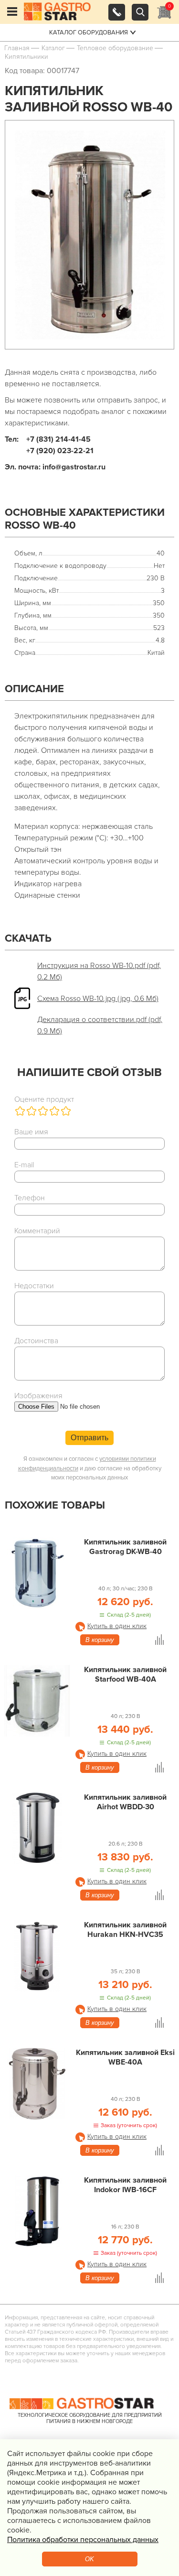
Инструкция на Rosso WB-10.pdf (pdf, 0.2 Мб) (99, 971)
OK (89, 2559)
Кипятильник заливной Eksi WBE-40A (125, 2057)
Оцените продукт (44, 1099)
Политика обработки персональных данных (83, 2540)
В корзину (100, 1640)
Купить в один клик (117, 1626)
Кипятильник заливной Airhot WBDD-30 (125, 1802)
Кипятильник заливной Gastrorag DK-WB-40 (125, 1547)
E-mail (24, 1165)
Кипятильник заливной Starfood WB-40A (125, 1674)
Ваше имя (31, 1132)
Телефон (30, 1198)
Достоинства (36, 1341)
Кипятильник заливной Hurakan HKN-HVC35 (125, 1930)
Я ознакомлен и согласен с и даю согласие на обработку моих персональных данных (90, 1468)
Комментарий (37, 1231)
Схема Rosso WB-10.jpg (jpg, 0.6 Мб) (98, 999)
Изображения (38, 1396)
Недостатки (34, 1286)
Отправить (89, 1438)
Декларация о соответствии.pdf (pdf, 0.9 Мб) (100, 1025)
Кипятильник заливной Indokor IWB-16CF (125, 2185)
